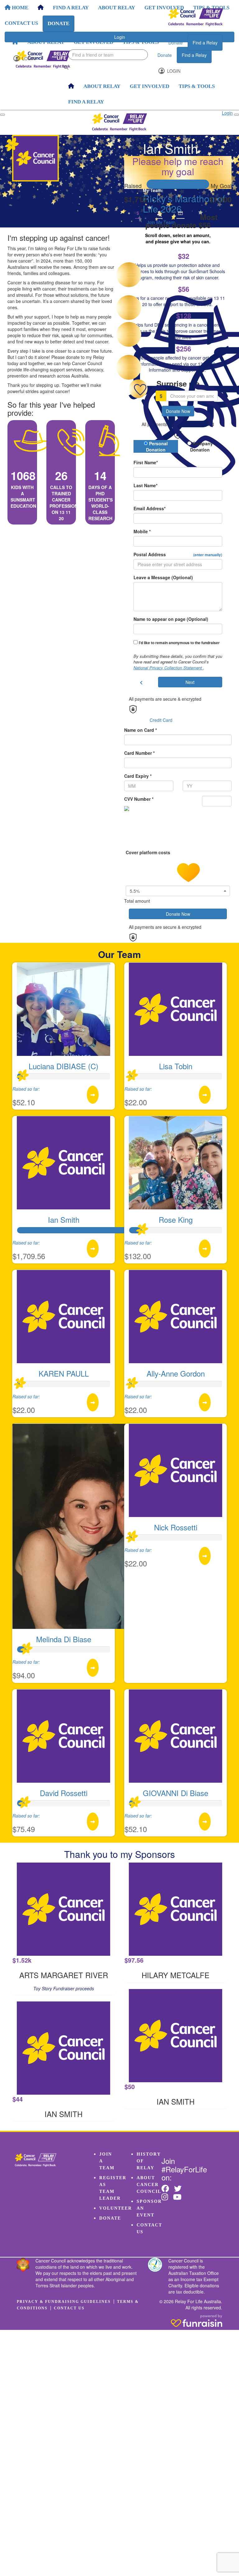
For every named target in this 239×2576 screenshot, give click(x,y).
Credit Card (161, 720)
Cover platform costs (149, 852)
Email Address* (150, 508)
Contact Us (69, 2308)
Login (28, 58)
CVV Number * (139, 799)
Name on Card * (141, 730)
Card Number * (139, 753)
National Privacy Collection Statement (168, 668)
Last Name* (145, 485)
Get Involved (94, 42)
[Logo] (196, 17)
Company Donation (202, 447)
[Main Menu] (2, 115)
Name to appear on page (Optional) (171, 619)
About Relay (46, 42)
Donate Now (178, 411)
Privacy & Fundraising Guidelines (64, 2302)
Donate (176, 43)
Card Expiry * (138, 776)
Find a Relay (205, 43)
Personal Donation (157, 447)
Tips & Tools (141, 42)
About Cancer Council (149, 2185)
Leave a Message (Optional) (163, 577)
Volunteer (116, 2208)
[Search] (66, 67)
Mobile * (142, 531)
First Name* (146, 462)
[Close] (237, 115)
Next (190, 682)
